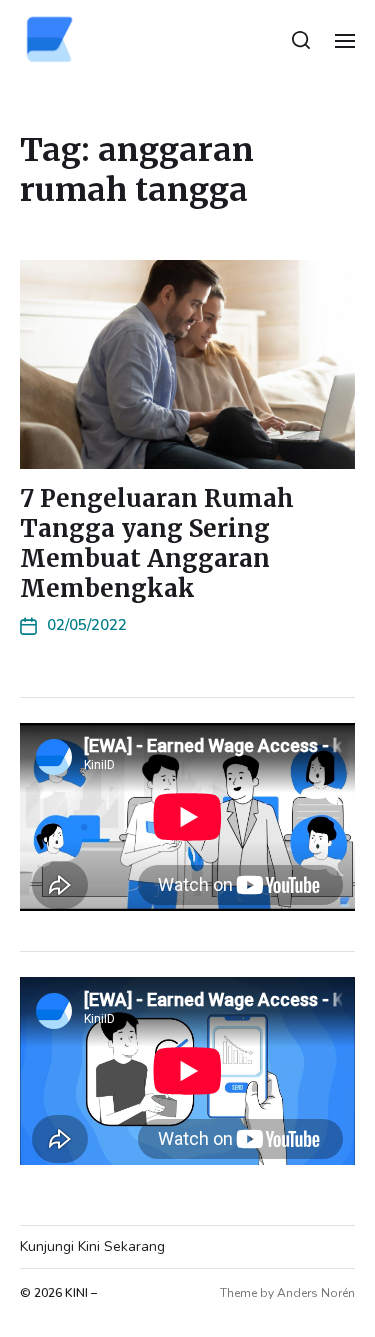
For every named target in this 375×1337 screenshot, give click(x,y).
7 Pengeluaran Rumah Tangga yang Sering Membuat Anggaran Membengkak (157, 543)
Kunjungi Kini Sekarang (92, 1246)
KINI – (81, 1293)
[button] (301, 40)
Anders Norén (316, 1293)
